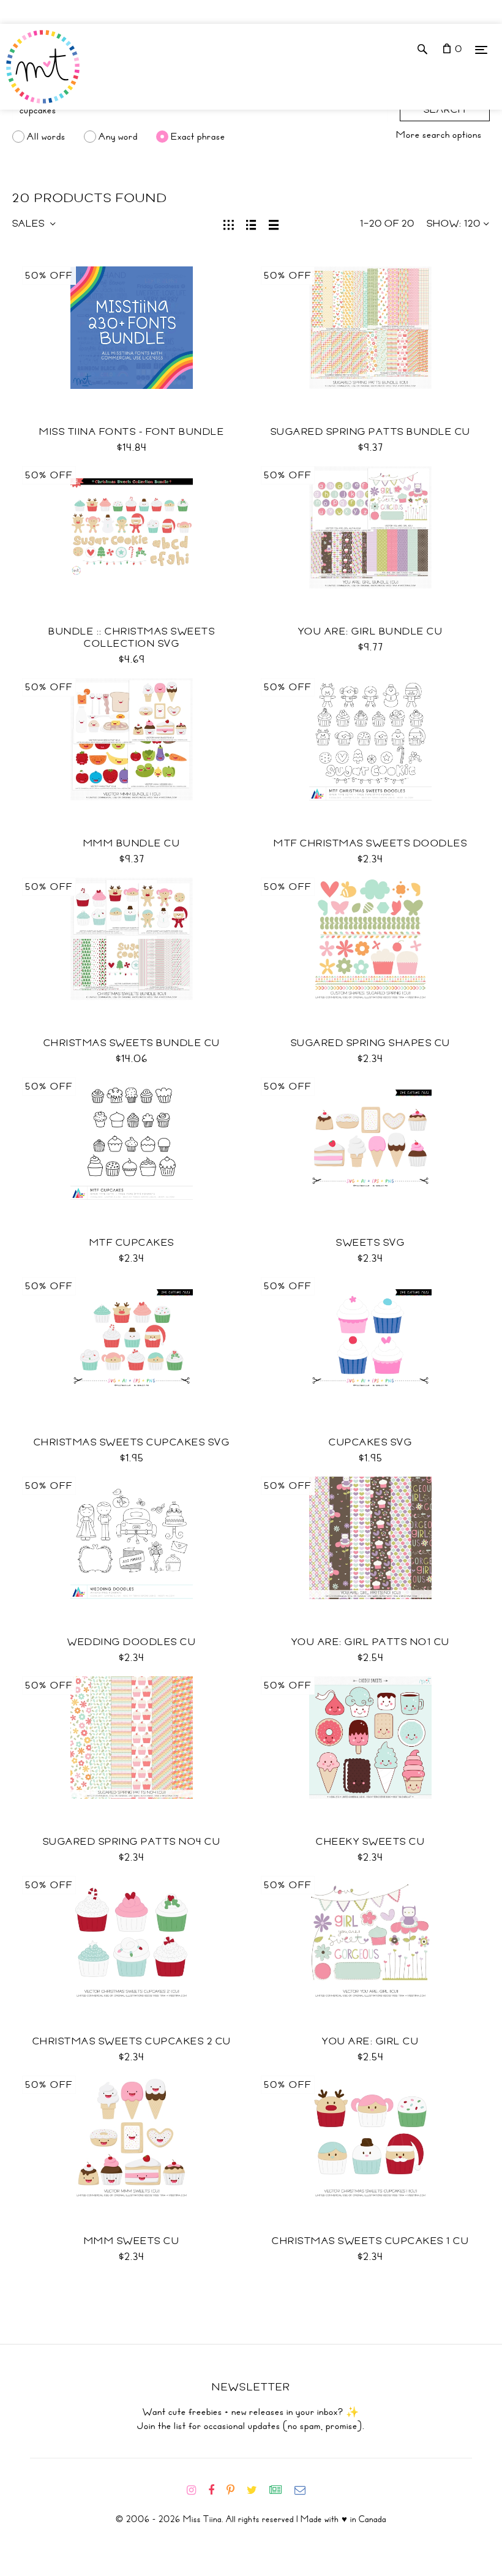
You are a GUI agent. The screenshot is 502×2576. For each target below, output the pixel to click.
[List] (251, 224)
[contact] (305, 2490)
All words (46, 137)
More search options (439, 135)
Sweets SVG (370, 1243)
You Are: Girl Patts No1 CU (371, 1642)
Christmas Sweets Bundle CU (132, 1043)
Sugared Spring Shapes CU (371, 1043)
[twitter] (257, 2490)
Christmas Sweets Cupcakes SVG (132, 1442)
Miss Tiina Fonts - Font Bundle (132, 432)
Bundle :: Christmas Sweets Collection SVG (132, 638)
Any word (118, 137)
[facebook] (216, 2490)
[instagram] (196, 2490)
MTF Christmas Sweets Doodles (370, 843)
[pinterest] (235, 2490)
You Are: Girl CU (370, 2041)
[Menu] (481, 49)
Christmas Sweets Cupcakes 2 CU (132, 2041)
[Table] (274, 224)
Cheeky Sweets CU (370, 1842)
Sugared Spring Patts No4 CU (132, 1842)
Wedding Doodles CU (132, 1642)
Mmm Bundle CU (132, 843)
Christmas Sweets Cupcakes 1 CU (370, 2241)
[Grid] (229, 224)
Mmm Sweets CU (132, 2241)
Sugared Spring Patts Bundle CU (371, 432)
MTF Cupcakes (132, 1243)
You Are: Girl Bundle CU (371, 631)
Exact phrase (198, 137)
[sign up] (281, 2490)
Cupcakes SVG (370, 1442)
